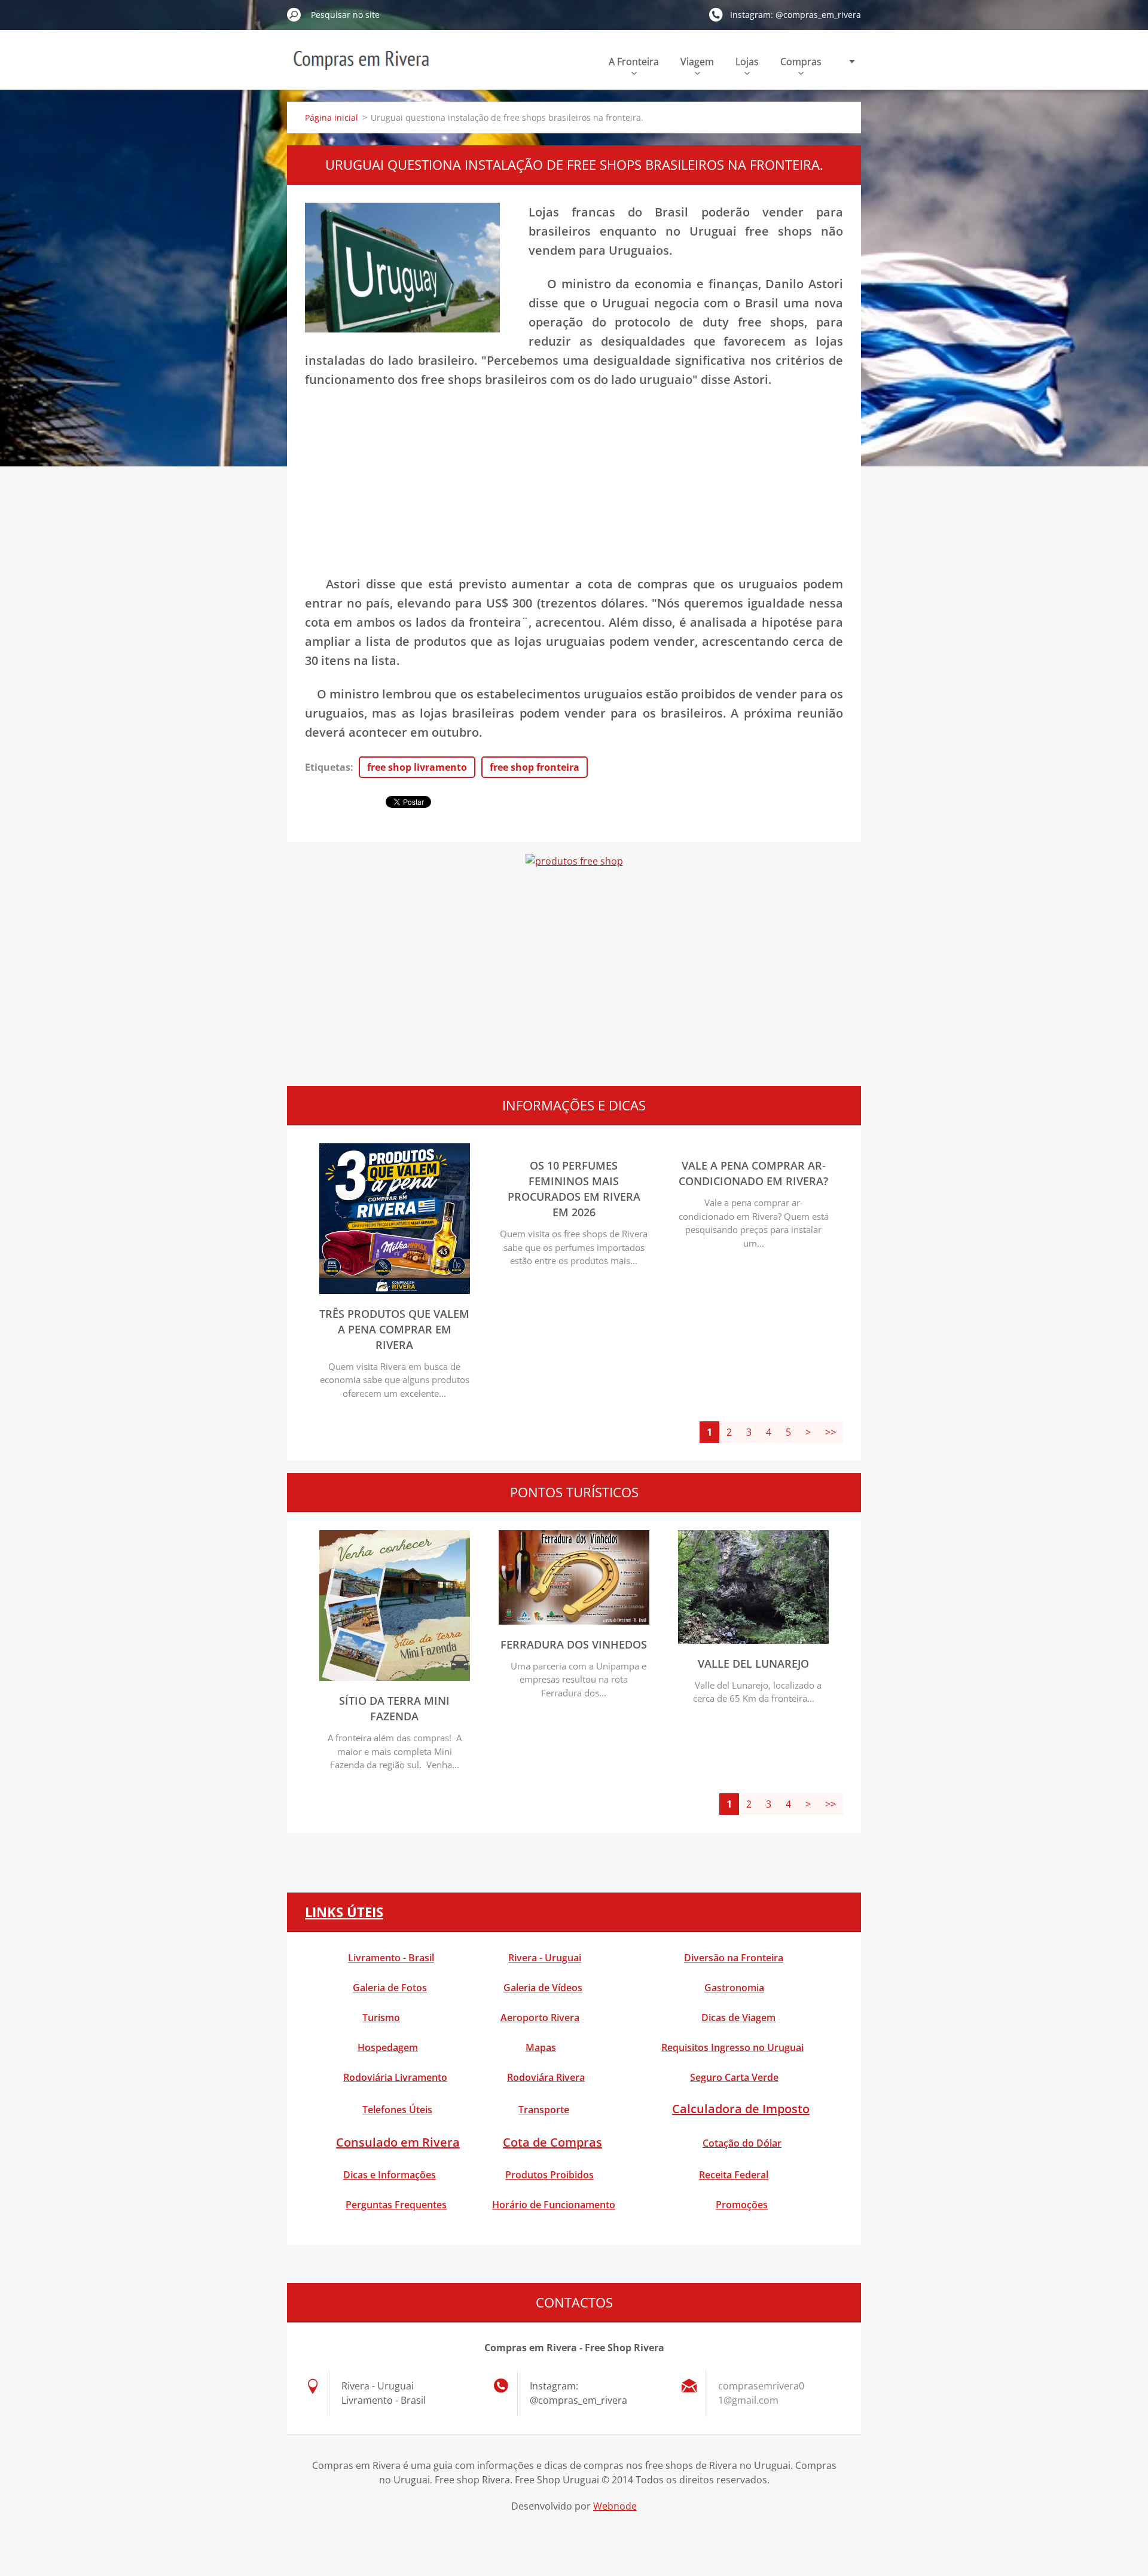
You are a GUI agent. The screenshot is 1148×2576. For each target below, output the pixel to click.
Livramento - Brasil (391, 1958)
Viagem (697, 62)
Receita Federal (734, 2175)
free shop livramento (417, 767)
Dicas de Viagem (738, 2018)
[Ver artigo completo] (395, 1290)
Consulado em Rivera (398, 2142)
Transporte (544, 2110)
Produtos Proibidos (549, 2175)
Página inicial (332, 117)
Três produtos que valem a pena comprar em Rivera (394, 1329)
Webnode (615, 2506)
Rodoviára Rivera (546, 2077)
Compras (801, 62)
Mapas (541, 2047)
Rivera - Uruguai (545, 1958)
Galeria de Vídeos (543, 1988)
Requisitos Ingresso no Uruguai (732, 2047)
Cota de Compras (552, 2142)
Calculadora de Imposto (741, 2109)
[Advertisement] (574, 487)
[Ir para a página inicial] (361, 68)
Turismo (381, 2018)
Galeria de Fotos (390, 1988)
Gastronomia (734, 1988)
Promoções (742, 2205)
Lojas (747, 62)
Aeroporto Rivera (540, 2018)
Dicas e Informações (390, 2175)
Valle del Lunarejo (753, 1664)
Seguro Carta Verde (734, 2077)
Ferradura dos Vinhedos (574, 1644)
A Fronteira (634, 62)
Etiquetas (328, 767)
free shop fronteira (535, 767)
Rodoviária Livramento (395, 2077)
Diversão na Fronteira (734, 1958)
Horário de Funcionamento (554, 2205)
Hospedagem (388, 2047)
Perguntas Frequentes (396, 2205)
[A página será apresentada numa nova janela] (402, 268)
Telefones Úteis (397, 2110)
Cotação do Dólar (742, 2143)
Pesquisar (294, 14)
